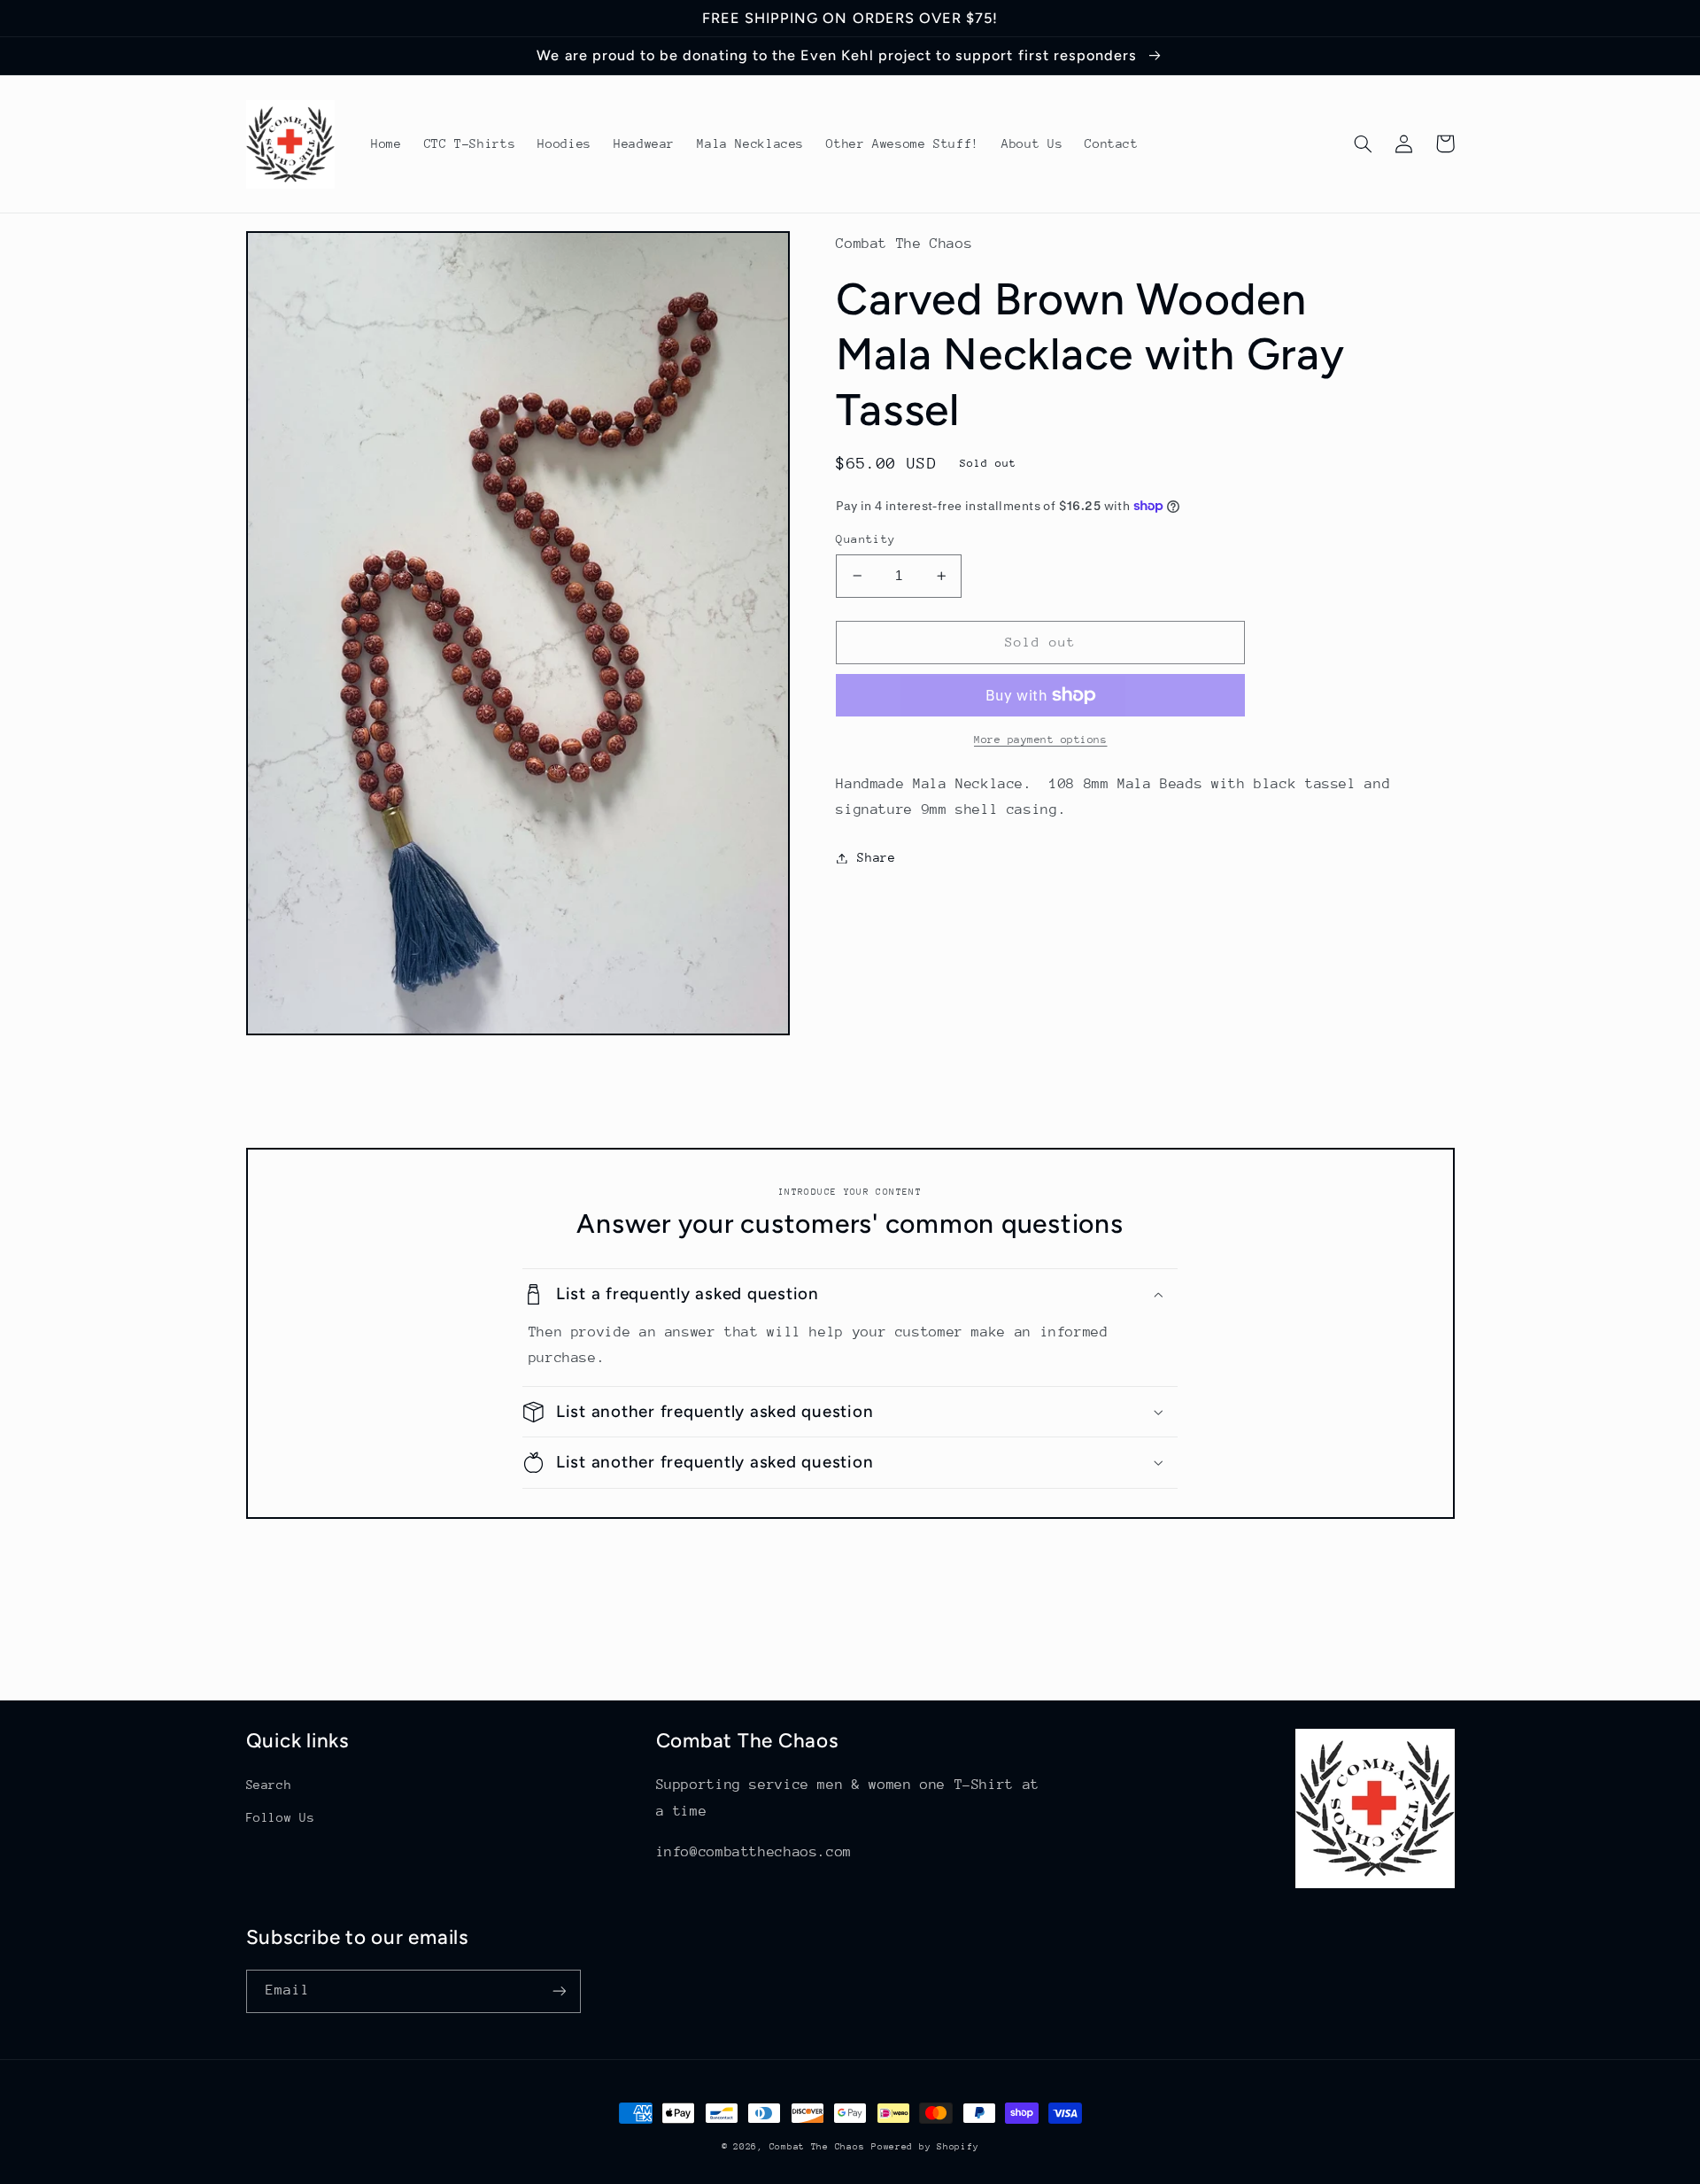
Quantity (865, 539)
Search (269, 1785)
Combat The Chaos (817, 2147)
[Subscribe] (559, 1991)
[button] (1364, 143)
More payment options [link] (1041, 740)
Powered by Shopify (925, 2147)
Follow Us (281, 1817)
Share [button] (876, 857)
